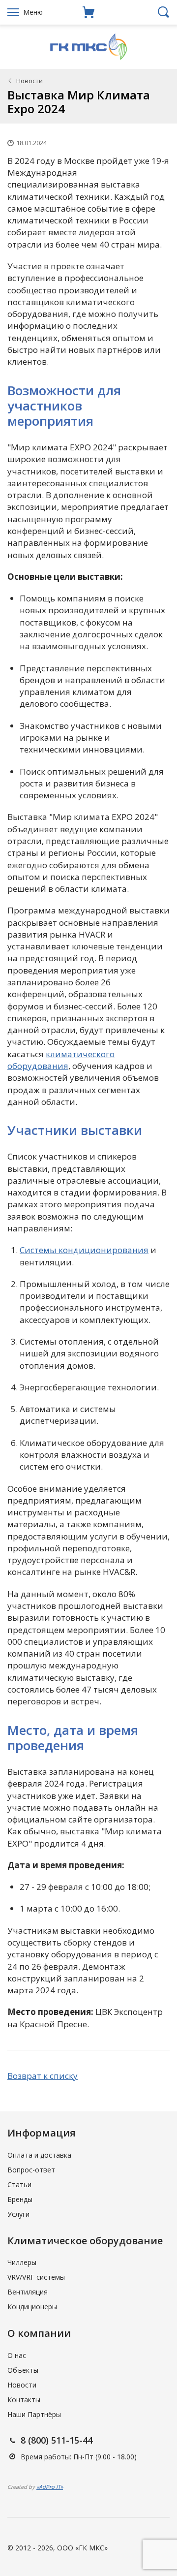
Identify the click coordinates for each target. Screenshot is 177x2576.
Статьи (19, 2184)
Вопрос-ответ (31, 2170)
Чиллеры (22, 2262)
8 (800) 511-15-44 (57, 2440)
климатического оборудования (61, 1060)
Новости (29, 81)
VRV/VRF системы (36, 2277)
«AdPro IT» (50, 2487)
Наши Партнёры (34, 2414)
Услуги (18, 2214)
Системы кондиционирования (84, 1250)
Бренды (20, 2199)
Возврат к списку (43, 2076)
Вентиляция (28, 2292)
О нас (17, 2355)
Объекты (23, 2370)
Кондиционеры (32, 2307)
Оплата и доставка (39, 2155)
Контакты (24, 2400)
